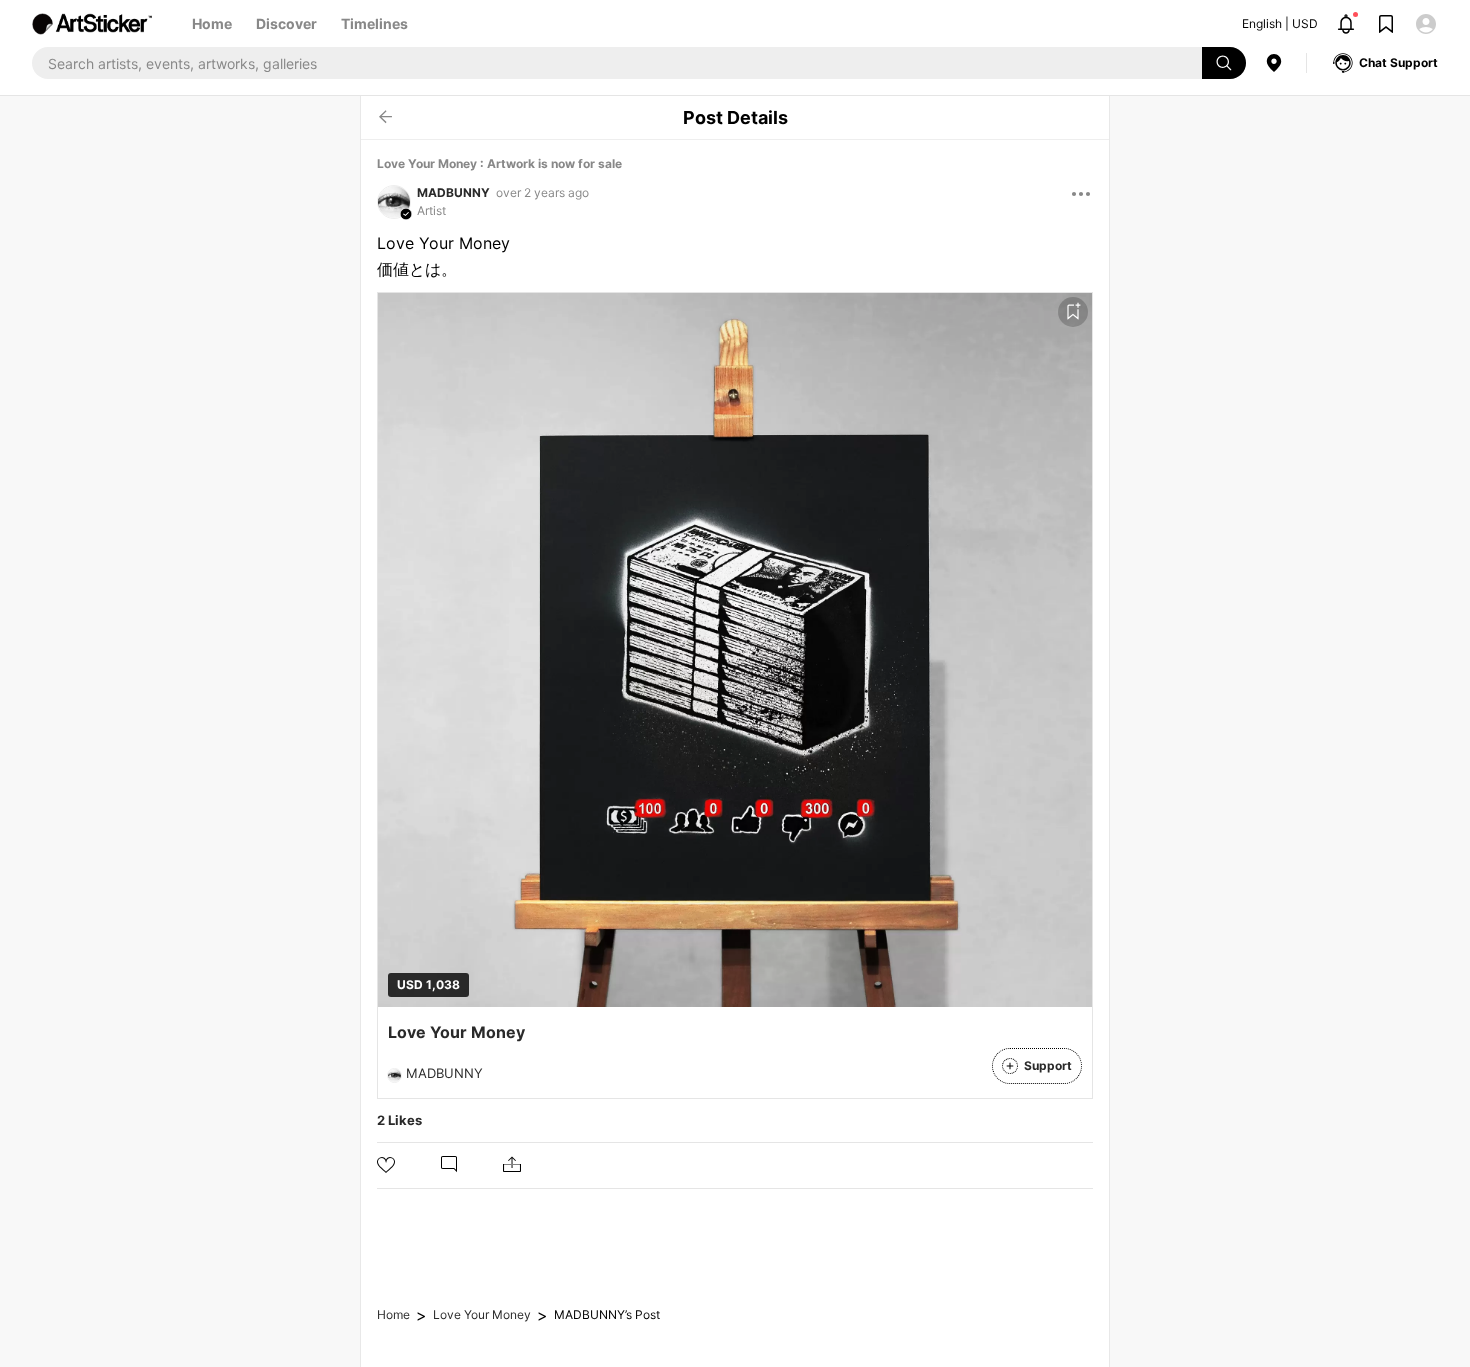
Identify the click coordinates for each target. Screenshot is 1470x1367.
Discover (286, 23)
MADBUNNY (453, 192)
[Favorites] (1073, 312)
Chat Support (1398, 62)
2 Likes (399, 1120)
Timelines (374, 23)
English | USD (1280, 23)
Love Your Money (482, 1314)
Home (212, 23)
